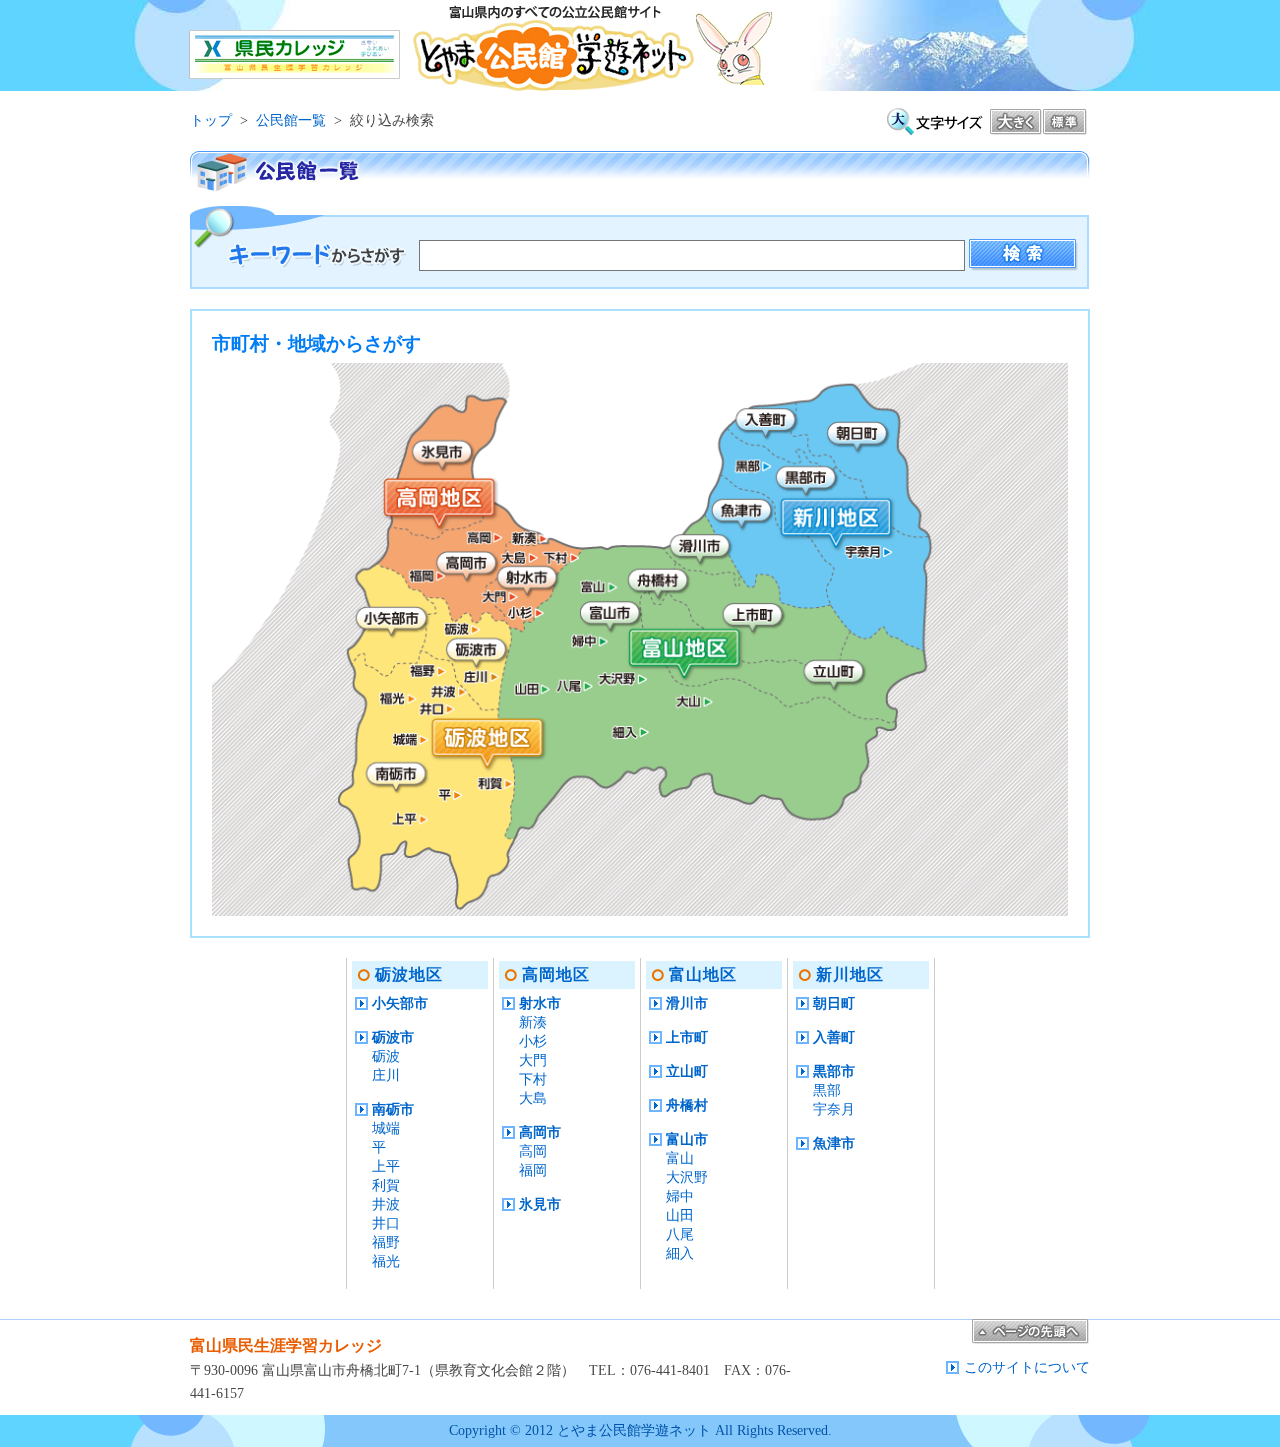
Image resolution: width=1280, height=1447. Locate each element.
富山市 (687, 1139)
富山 (680, 1158)
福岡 (533, 1170)
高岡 (533, 1151)
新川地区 (850, 974)
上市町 (687, 1037)
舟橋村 (687, 1105)
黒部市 (834, 1071)
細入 (680, 1253)
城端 (386, 1128)
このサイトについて (1027, 1367)
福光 (386, 1261)
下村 (533, 1079)
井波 (386, 1204)
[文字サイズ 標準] (1065, 126)
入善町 (834, 1037)
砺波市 (393, 1037)
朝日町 (834, 1003)
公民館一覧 (291, 120)
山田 (680, 1215)
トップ (211, 120)
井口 (386, 1223)
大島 (533, 1098)
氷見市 (540, 1204)
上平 (386, 1166)
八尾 (680, 1234)
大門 (533, 1060)
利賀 (386, 1185)
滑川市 (687, 1003)
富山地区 (703, 974)
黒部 (827, 1090)
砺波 (386, 1056)
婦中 (680, 1196)
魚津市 (834, 1143)
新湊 (533, 1022)
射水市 (540, 1003)
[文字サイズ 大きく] (1016, 126)
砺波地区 (409, 974)
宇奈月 (834, 1109)
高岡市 (540, 1132)
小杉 (533, 1041)
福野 (386, 1242)
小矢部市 (400, 1003)
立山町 (687, 1071)
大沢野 (687, 1177)
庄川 (386, 1075)
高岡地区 (556, 974)
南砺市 (393, 1109)
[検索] (1024, 255)
